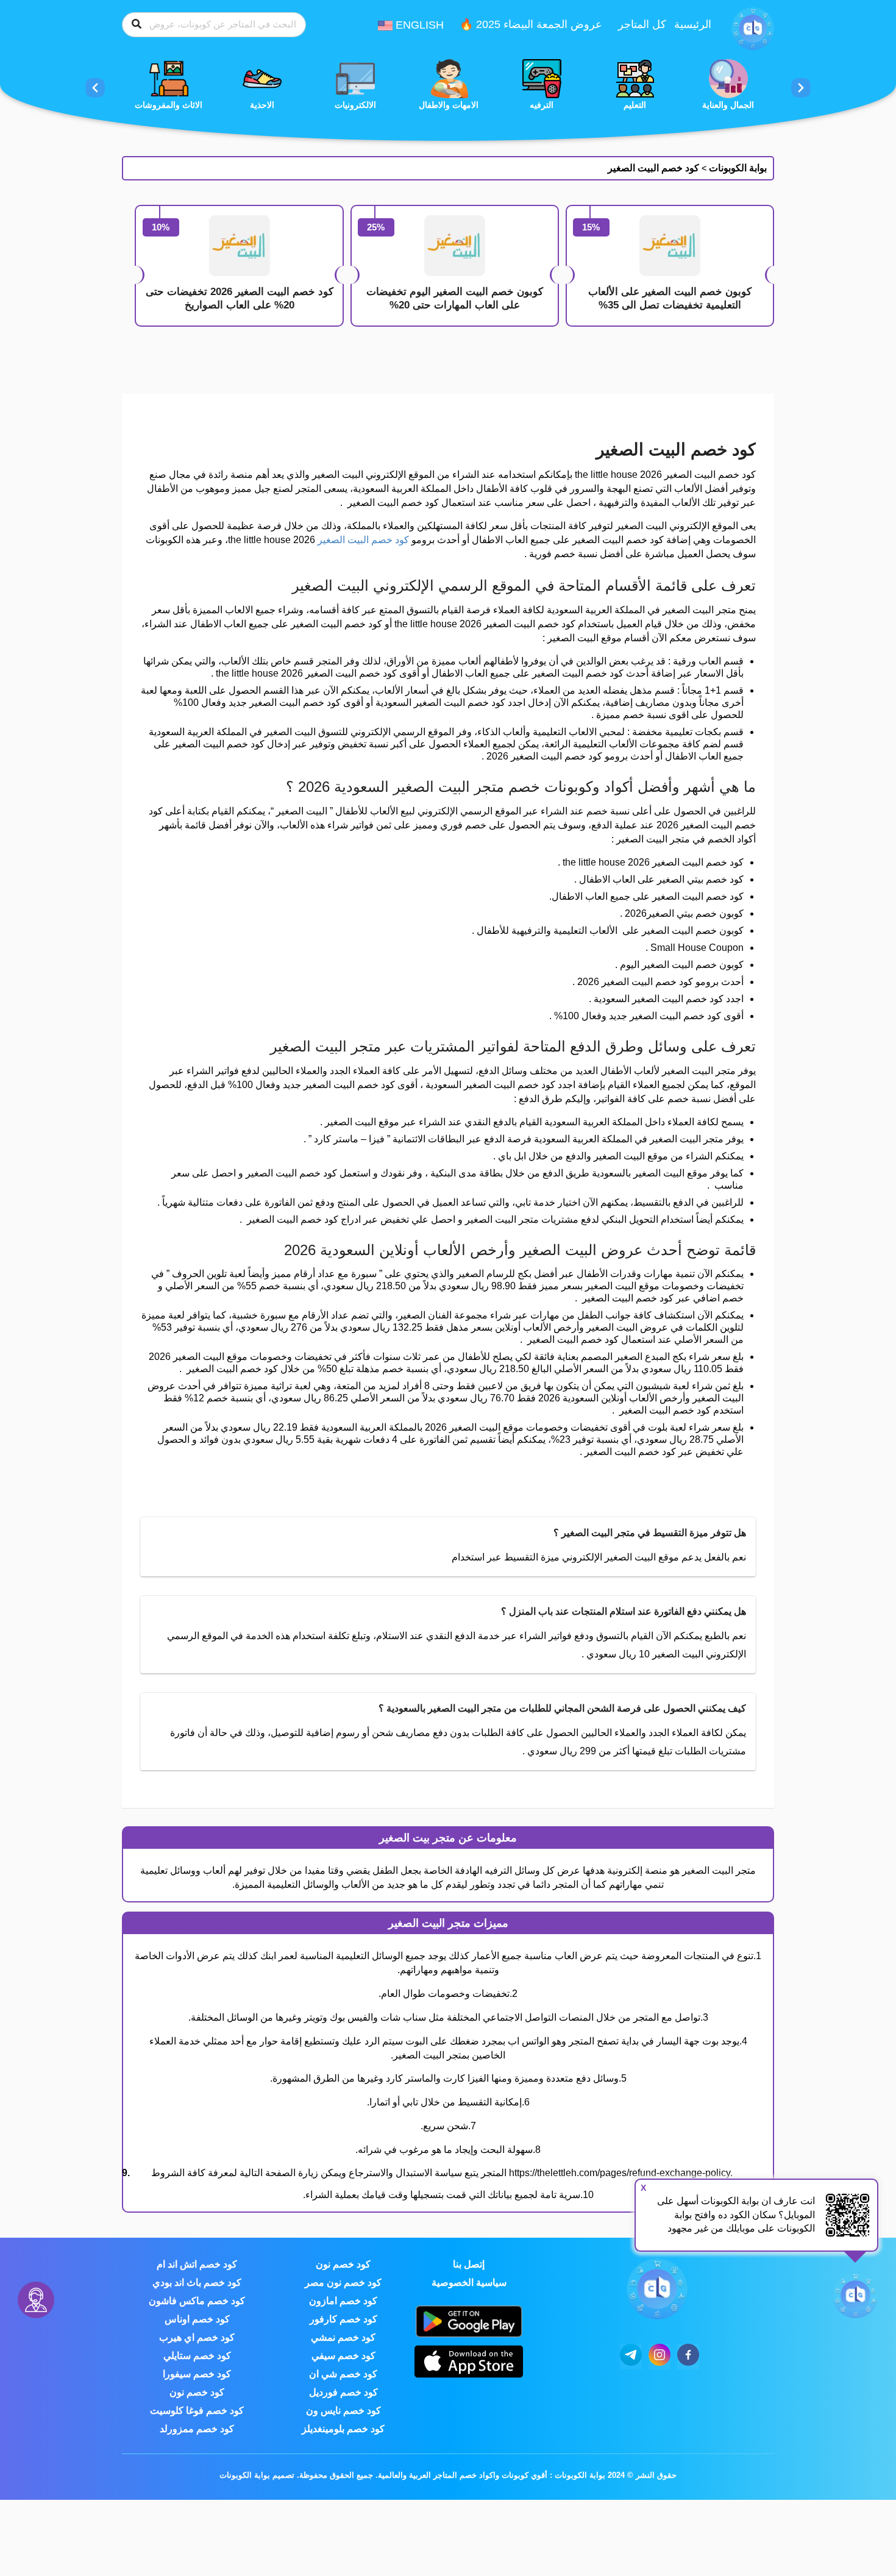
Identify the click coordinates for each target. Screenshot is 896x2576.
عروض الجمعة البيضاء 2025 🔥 (531, 24)
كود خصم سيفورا (197, 2374)
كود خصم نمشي (343, 2337)
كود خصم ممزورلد (197, 2429)
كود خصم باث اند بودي (197, 2282)
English (418, 25)
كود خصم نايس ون (343, 2411)
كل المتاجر (642, 24)
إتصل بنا (469, 2264)
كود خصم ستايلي (197, 2356)
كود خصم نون (343, 2264)
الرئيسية (693, 24)
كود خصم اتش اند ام (197, 2264)
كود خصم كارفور (343, 2319)
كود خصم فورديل (343, 2392)
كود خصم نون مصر (343, 2282)
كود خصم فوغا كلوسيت (197, 2411)
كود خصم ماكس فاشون (197, 2301)
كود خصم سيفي (343, 2356)
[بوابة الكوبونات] (753, 28)
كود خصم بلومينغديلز (343, 2429)
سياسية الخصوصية (469, 2282)
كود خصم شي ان (343, 2374)
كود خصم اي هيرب (197, 2337)
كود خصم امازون (343, 2301)
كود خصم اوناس (197, 2319)
